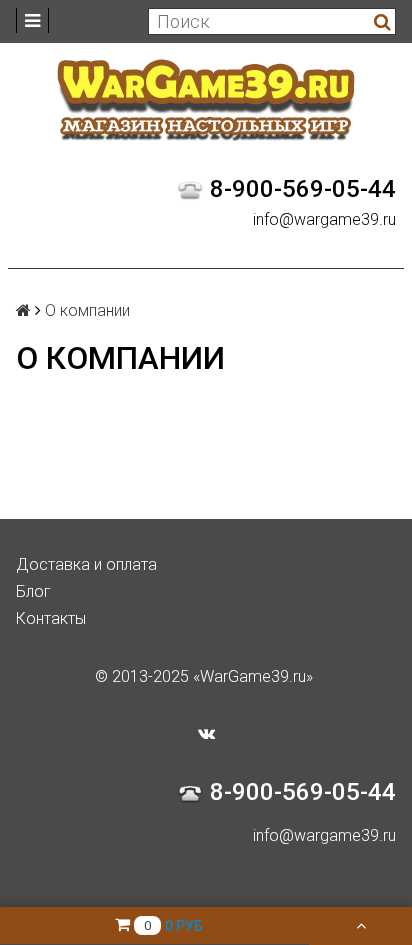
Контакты (51, 618)
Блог (33, 591)
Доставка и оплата (86, 564)
